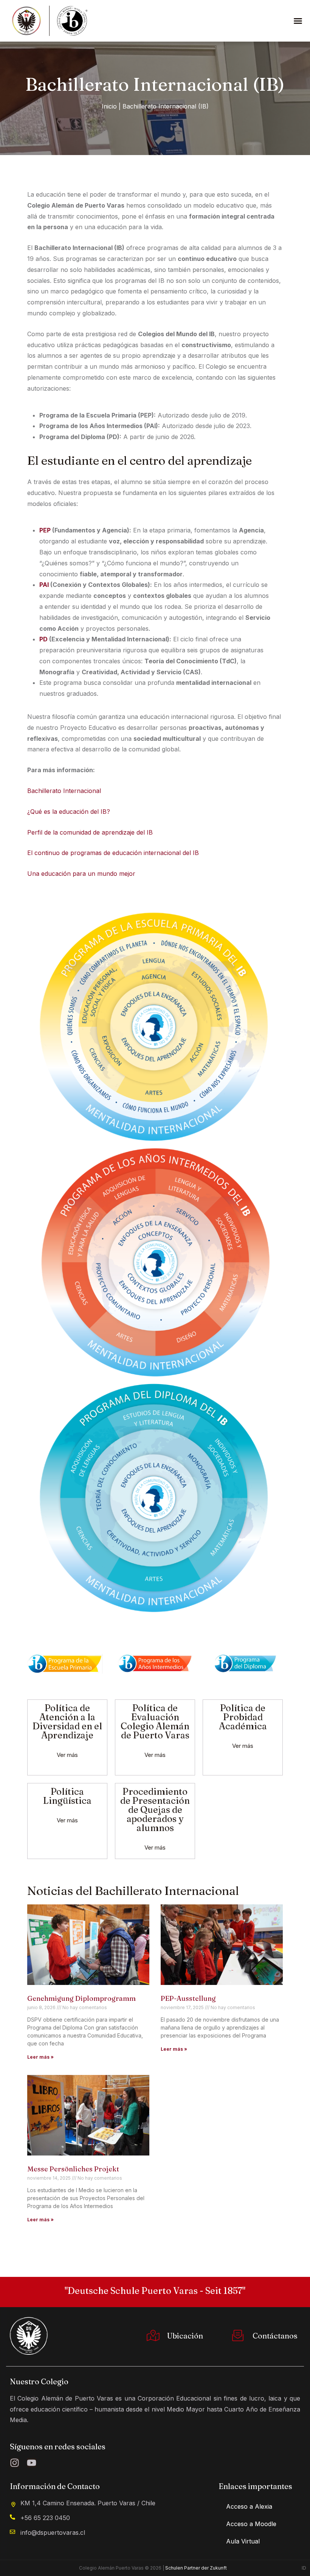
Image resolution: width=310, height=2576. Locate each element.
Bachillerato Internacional (64, 791)
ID (304, 2568)
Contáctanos (275, 2336)
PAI (44, 585)
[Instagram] (15, 2463)
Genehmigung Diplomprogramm (81, 1998)
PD (43, 639)
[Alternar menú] (298, 21)
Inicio (109, 106)
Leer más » (40, 2057)
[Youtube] (32, 2463)
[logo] (29, 2335)
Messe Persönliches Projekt (73, 2169)
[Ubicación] (150, 2336)
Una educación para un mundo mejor (81, 874)
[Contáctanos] (236, 2336)
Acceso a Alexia (249, 2506)
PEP (46, 530)
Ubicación (185, 2336)
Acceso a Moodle (251, 2524)
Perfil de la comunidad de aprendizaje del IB (90, 832)
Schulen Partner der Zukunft (196, 2568)
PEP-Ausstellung (188, 1998)
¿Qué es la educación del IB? (69, 812)
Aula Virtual (243, 2541)
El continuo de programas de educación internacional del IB (113, 853)
